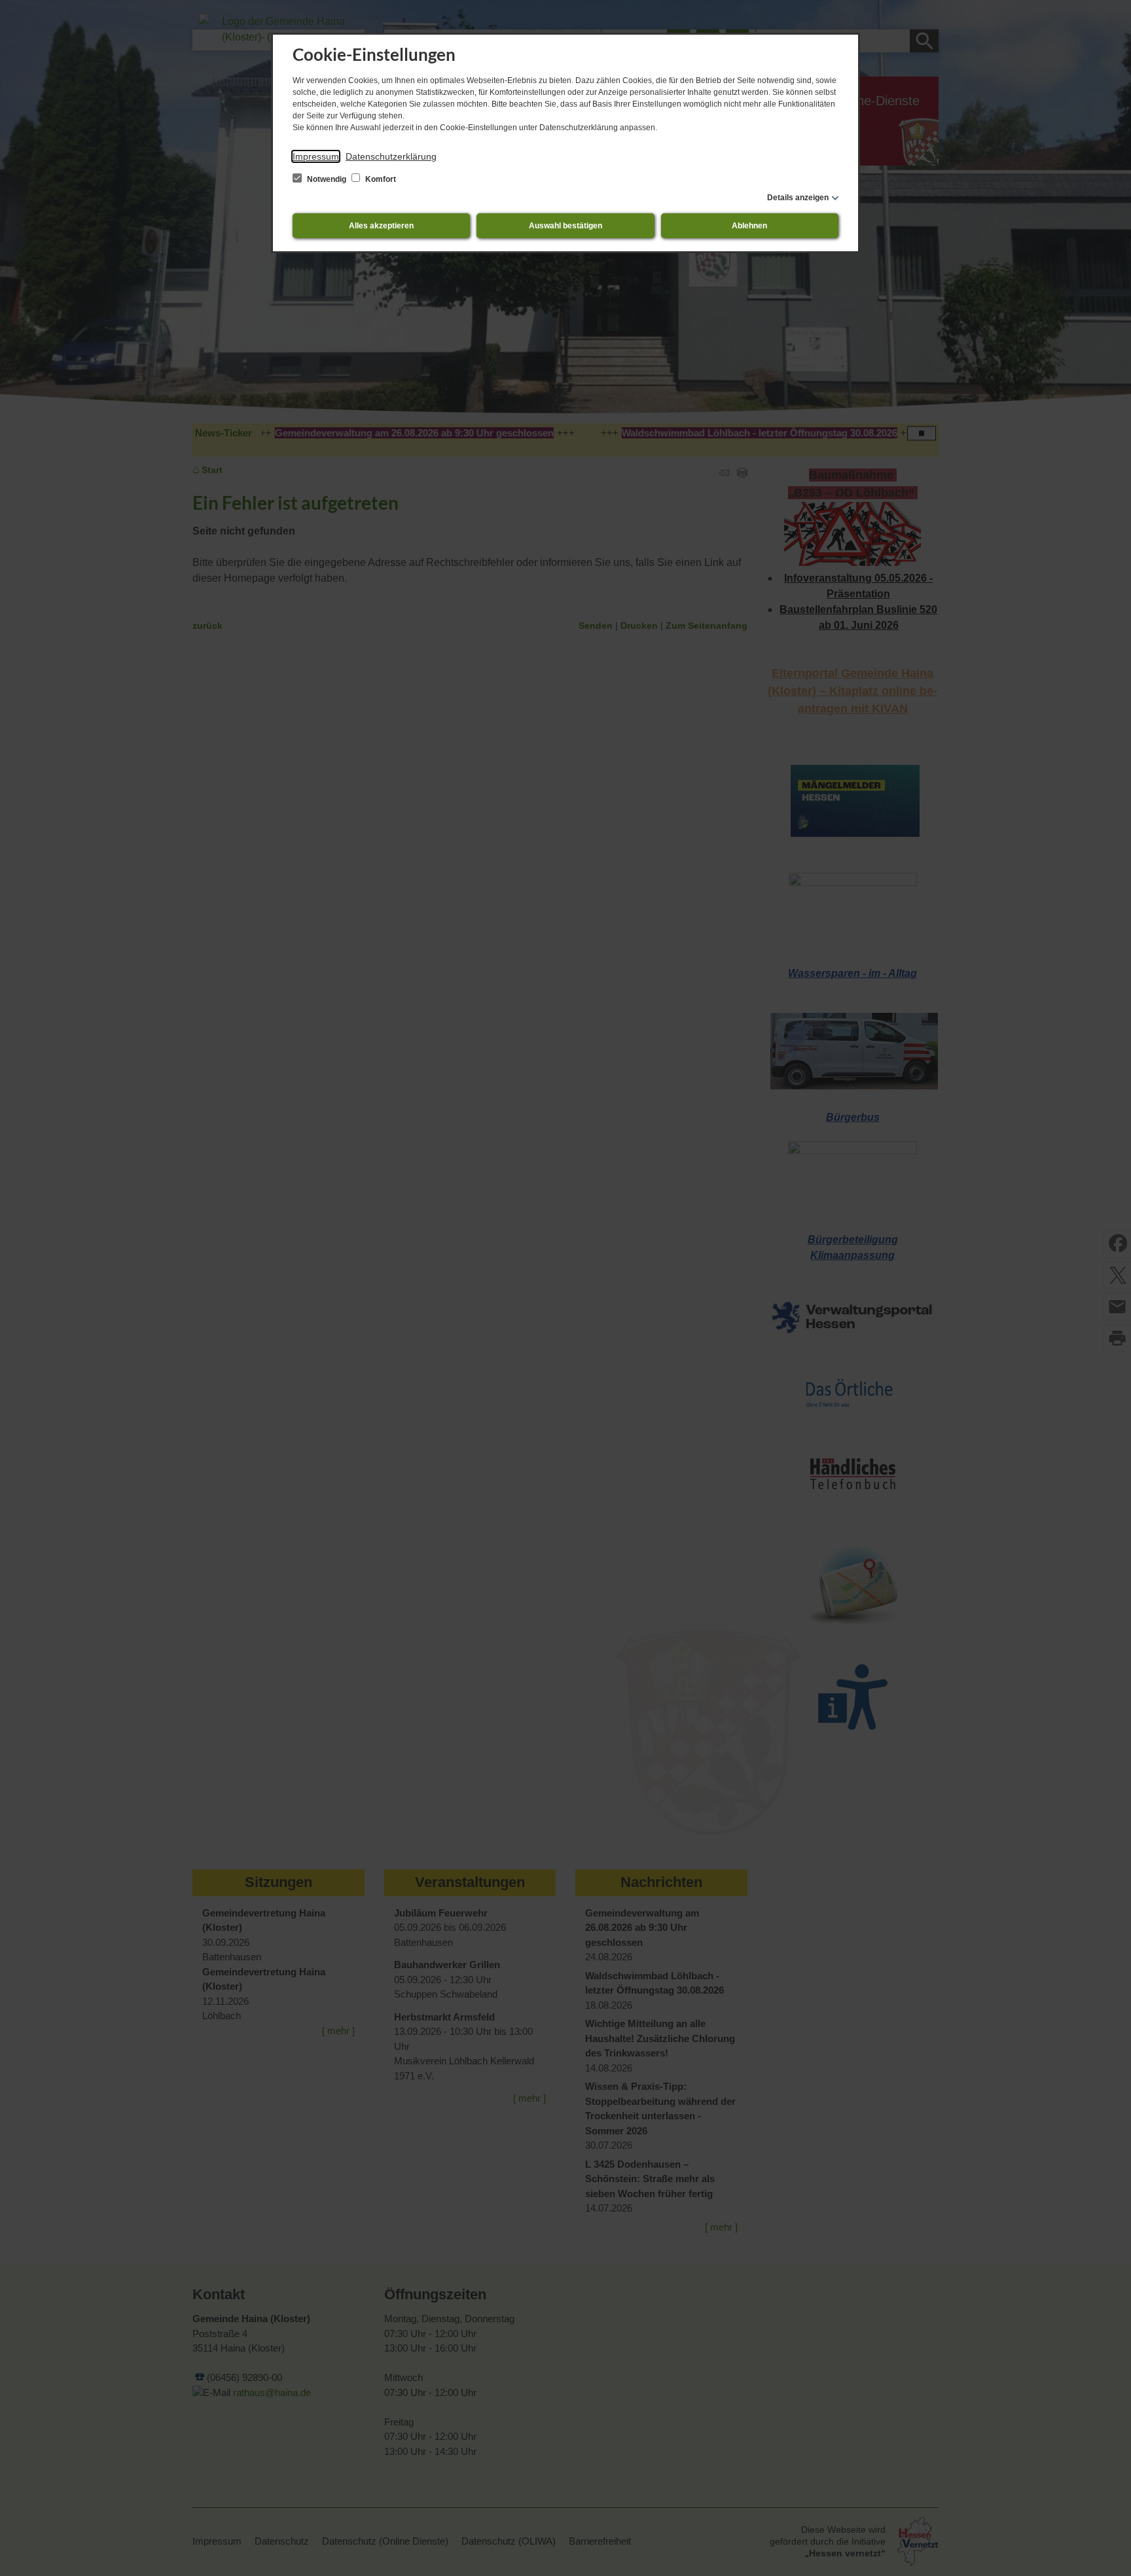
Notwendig (327, 179)
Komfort (380, 179)
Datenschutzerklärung (391, 156)
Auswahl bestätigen (565, 226)
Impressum (316, 156)
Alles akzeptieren (381, 226)
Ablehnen (749, 226)
